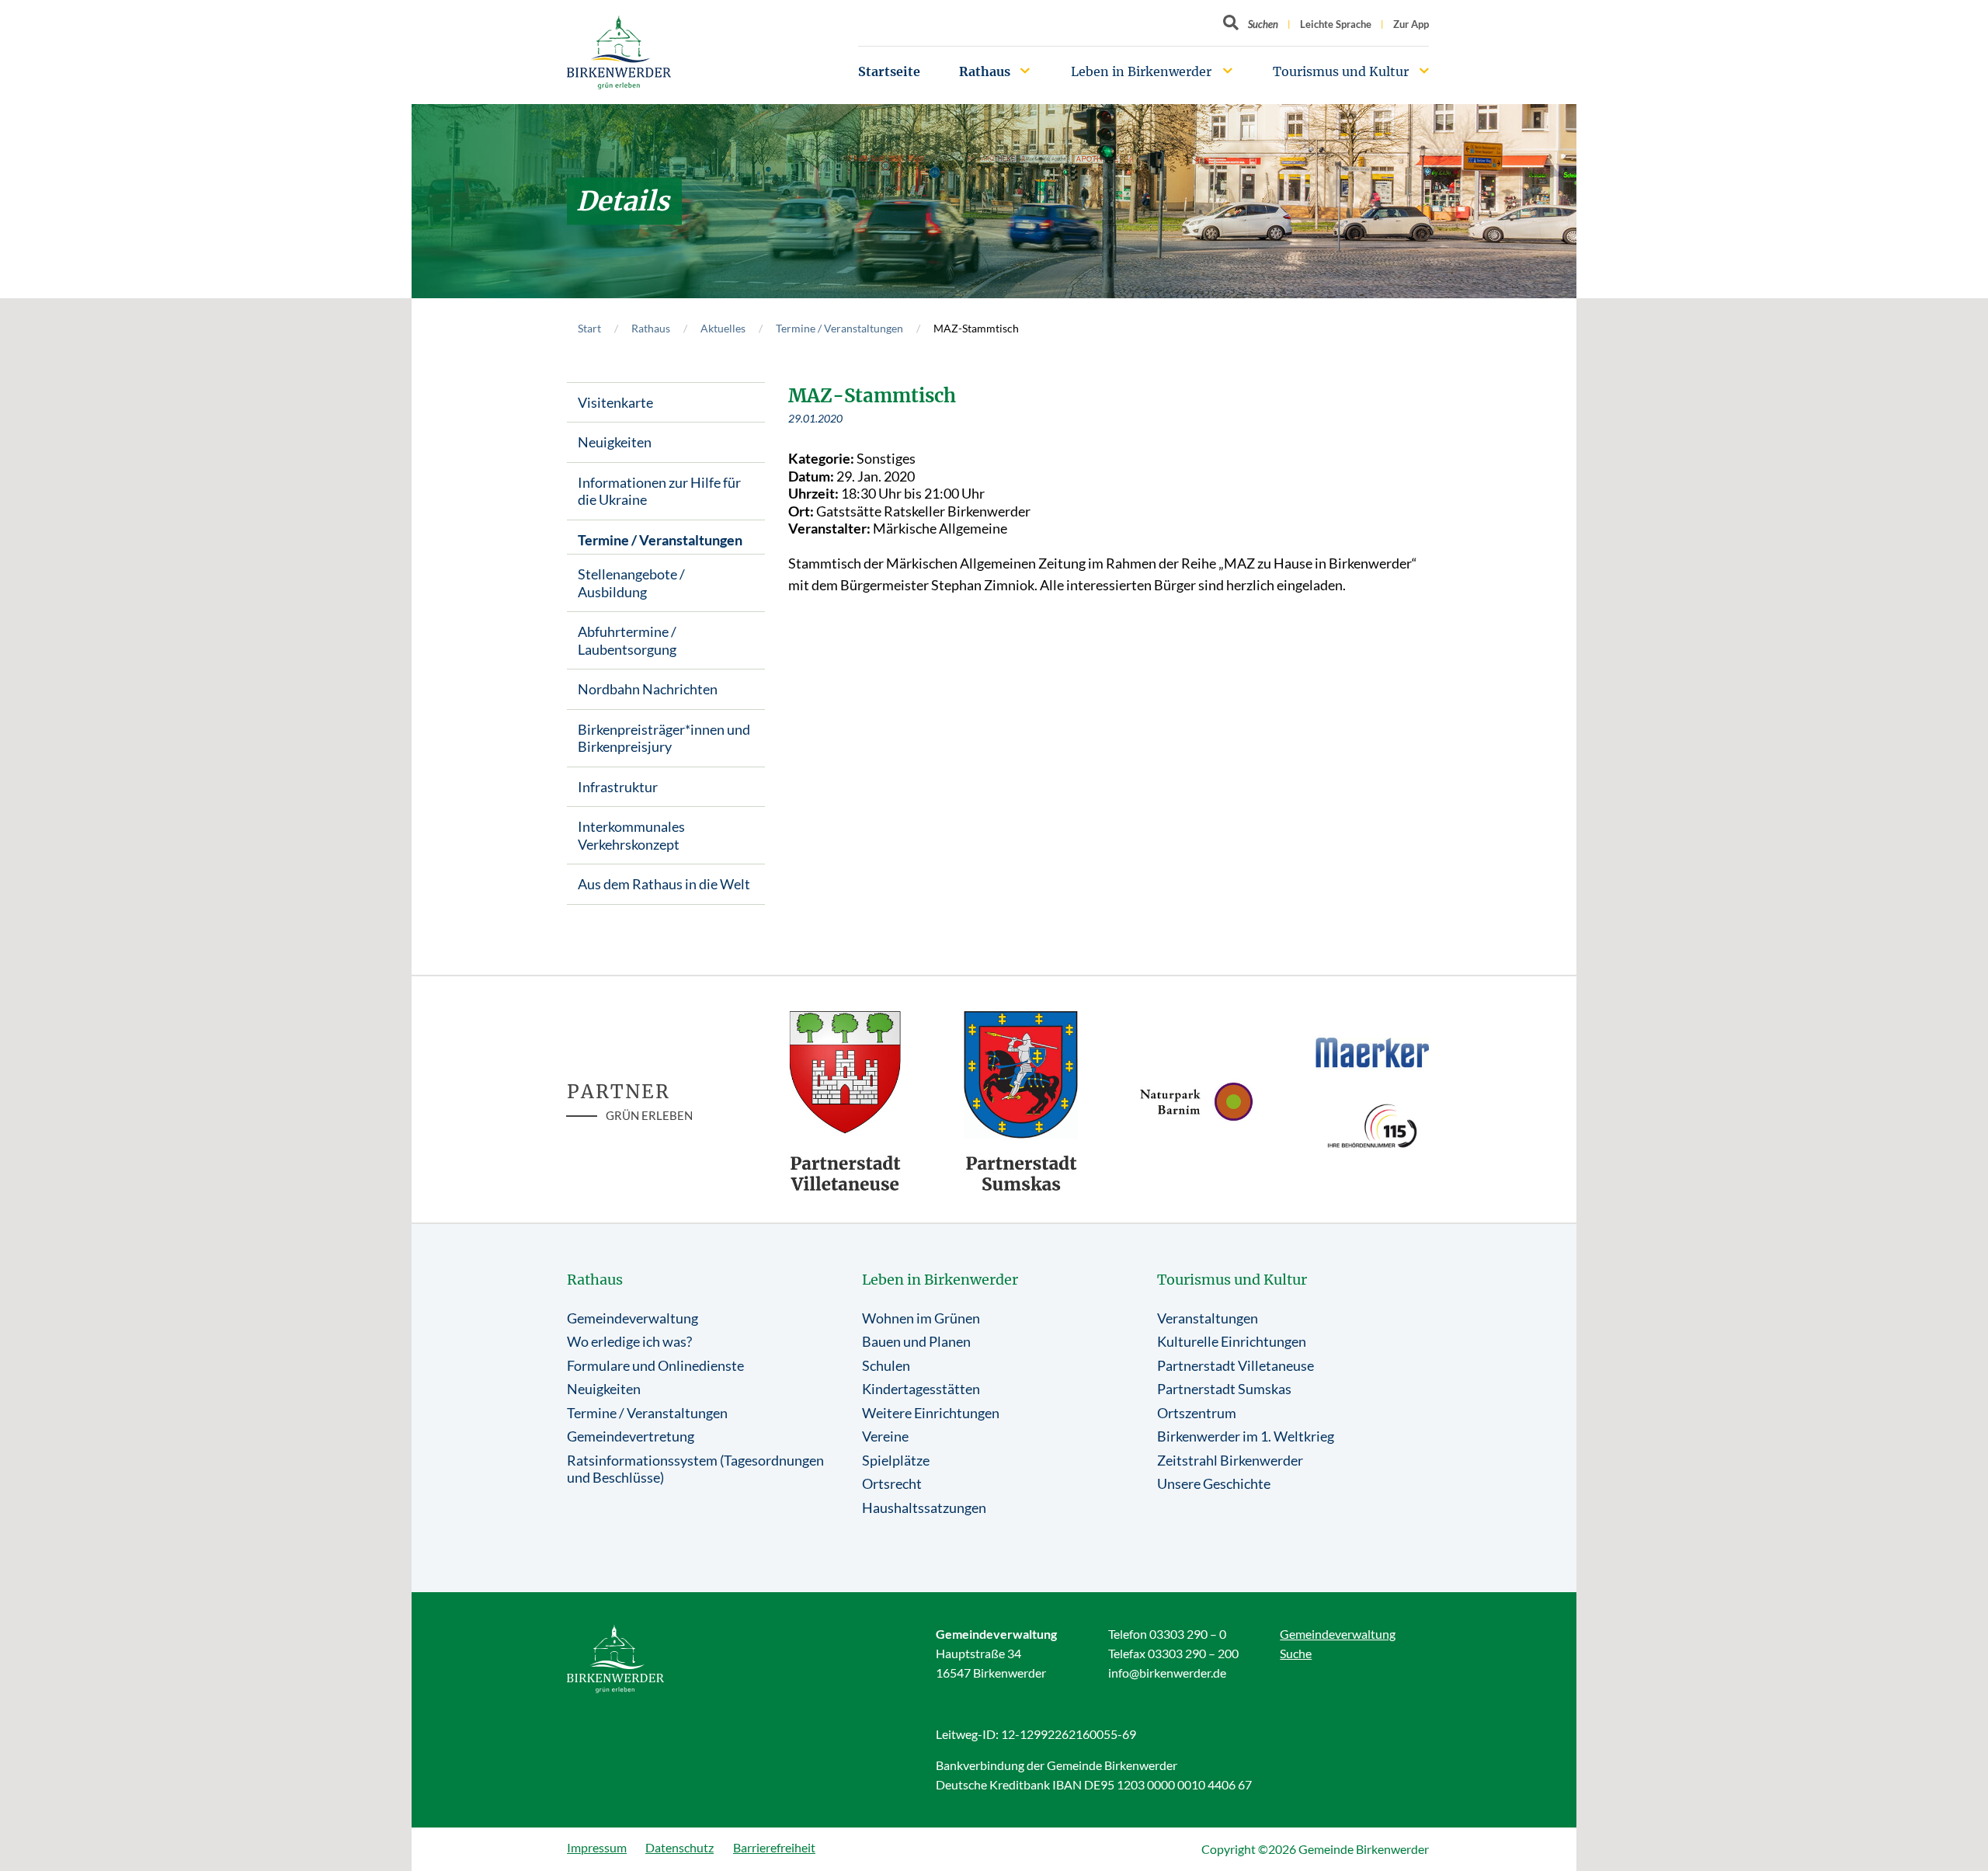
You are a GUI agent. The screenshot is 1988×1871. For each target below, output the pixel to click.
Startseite (889, 71)
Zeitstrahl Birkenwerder (1230, 1460)
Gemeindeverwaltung (633, 1318)
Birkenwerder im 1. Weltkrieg (1246, 1436)
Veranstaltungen (1208, 1318)
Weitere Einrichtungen (931, 1413)
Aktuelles (723, 328)
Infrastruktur (618, 787)
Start (589, 328)
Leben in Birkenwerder (1141, 71)
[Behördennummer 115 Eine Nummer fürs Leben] (1372, 1126)
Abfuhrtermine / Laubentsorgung (627, 640)
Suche (1296, 1653)
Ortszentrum (1197, 1413)
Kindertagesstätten (921, 1389)
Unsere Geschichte (1214, 1483)
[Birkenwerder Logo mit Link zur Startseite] (619, 52)
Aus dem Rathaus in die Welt (664, 884)
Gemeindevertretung (631, 1436)
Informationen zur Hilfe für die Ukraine (659, 491)
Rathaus (985, 71)
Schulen (886, 1365)
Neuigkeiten (615, 442)
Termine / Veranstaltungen (839, 328)
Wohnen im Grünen (921, 1318)
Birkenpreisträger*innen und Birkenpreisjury (664, 738)
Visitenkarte (615, 402)
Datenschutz (679, 1847)
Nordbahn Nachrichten (648, 689)
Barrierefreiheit (774, 1847)
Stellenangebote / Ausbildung (631, 583)
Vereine (885, 1436)
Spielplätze (896, 1460)
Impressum (597, 1847)
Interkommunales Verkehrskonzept (631, 835)
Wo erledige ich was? (629, 1341)
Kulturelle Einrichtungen (1232, 1341)
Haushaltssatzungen (924, 1508)
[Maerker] (1372, 1052)
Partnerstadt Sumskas (1224, 1389)
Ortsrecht (892, 1483)
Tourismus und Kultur (1341, 71)
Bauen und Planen (916, 1341)
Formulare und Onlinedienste (655, 1365)
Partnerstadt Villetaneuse (1236, 1365)
